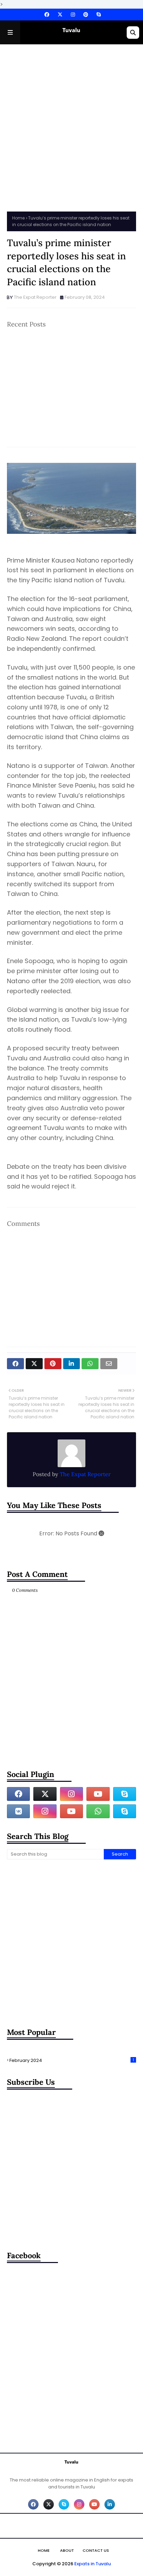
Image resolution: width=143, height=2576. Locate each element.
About (67, 2550)
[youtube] (98, 1794)
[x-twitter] (60, 15)
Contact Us (96, 2550)
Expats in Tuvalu (92, 2564)
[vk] (18, 1811)
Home (18, 218)
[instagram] (73, 15)
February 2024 (72, 2060)
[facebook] (47, 15)
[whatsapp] (98, 1811)
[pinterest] (86, 15)
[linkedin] (110, 2504)
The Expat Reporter (35, 297)
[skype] (98, 15)
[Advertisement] (71, 126)
